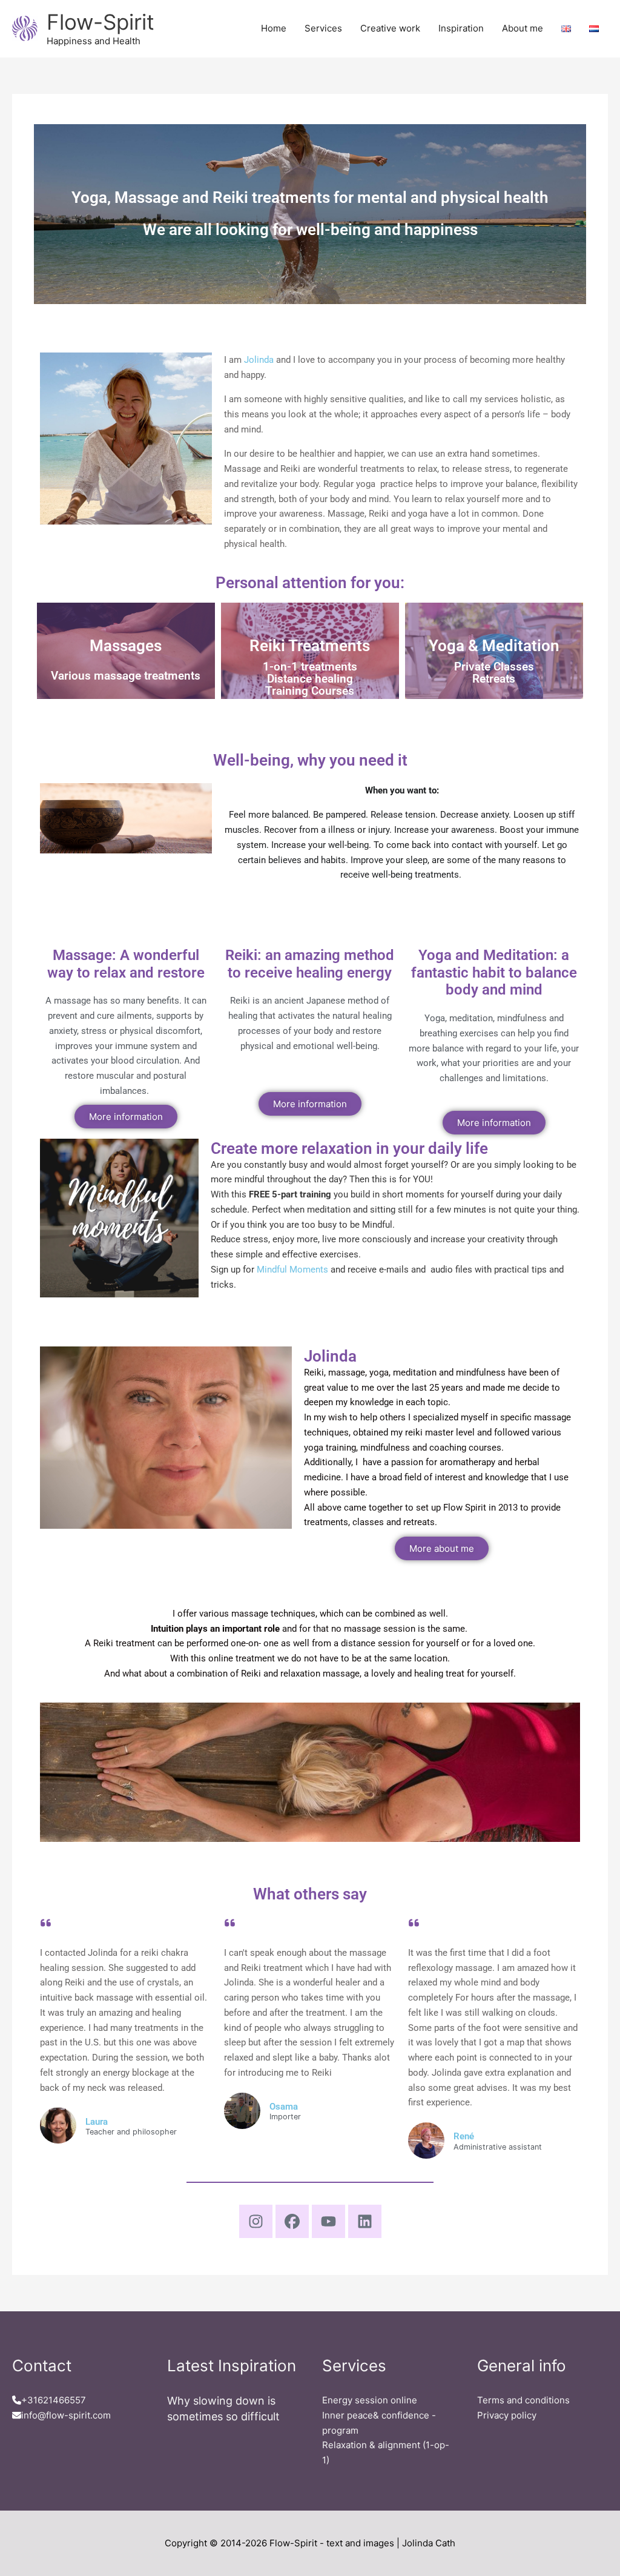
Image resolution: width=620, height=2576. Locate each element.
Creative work (390, 28)
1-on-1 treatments (310, 667)
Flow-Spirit (101, 22)
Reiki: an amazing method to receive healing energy (310, 964)
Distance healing (310, 679)
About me (523, 28)
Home (274, 28)
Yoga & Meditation (494, 646)
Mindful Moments (292, 1270)
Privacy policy (507, 2415)
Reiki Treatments (310, 646)
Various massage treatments (126, 676)
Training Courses (310, 691)
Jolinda (259, 360)
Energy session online (370, 2400)
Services (323, 28)
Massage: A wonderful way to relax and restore (126, 964)
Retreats (494, 679)
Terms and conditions (523, 2400)
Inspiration (461, 28)
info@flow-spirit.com (66, 2415)
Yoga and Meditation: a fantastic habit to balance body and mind (494, 973)
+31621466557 (54, 2400)
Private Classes (494, 667)
